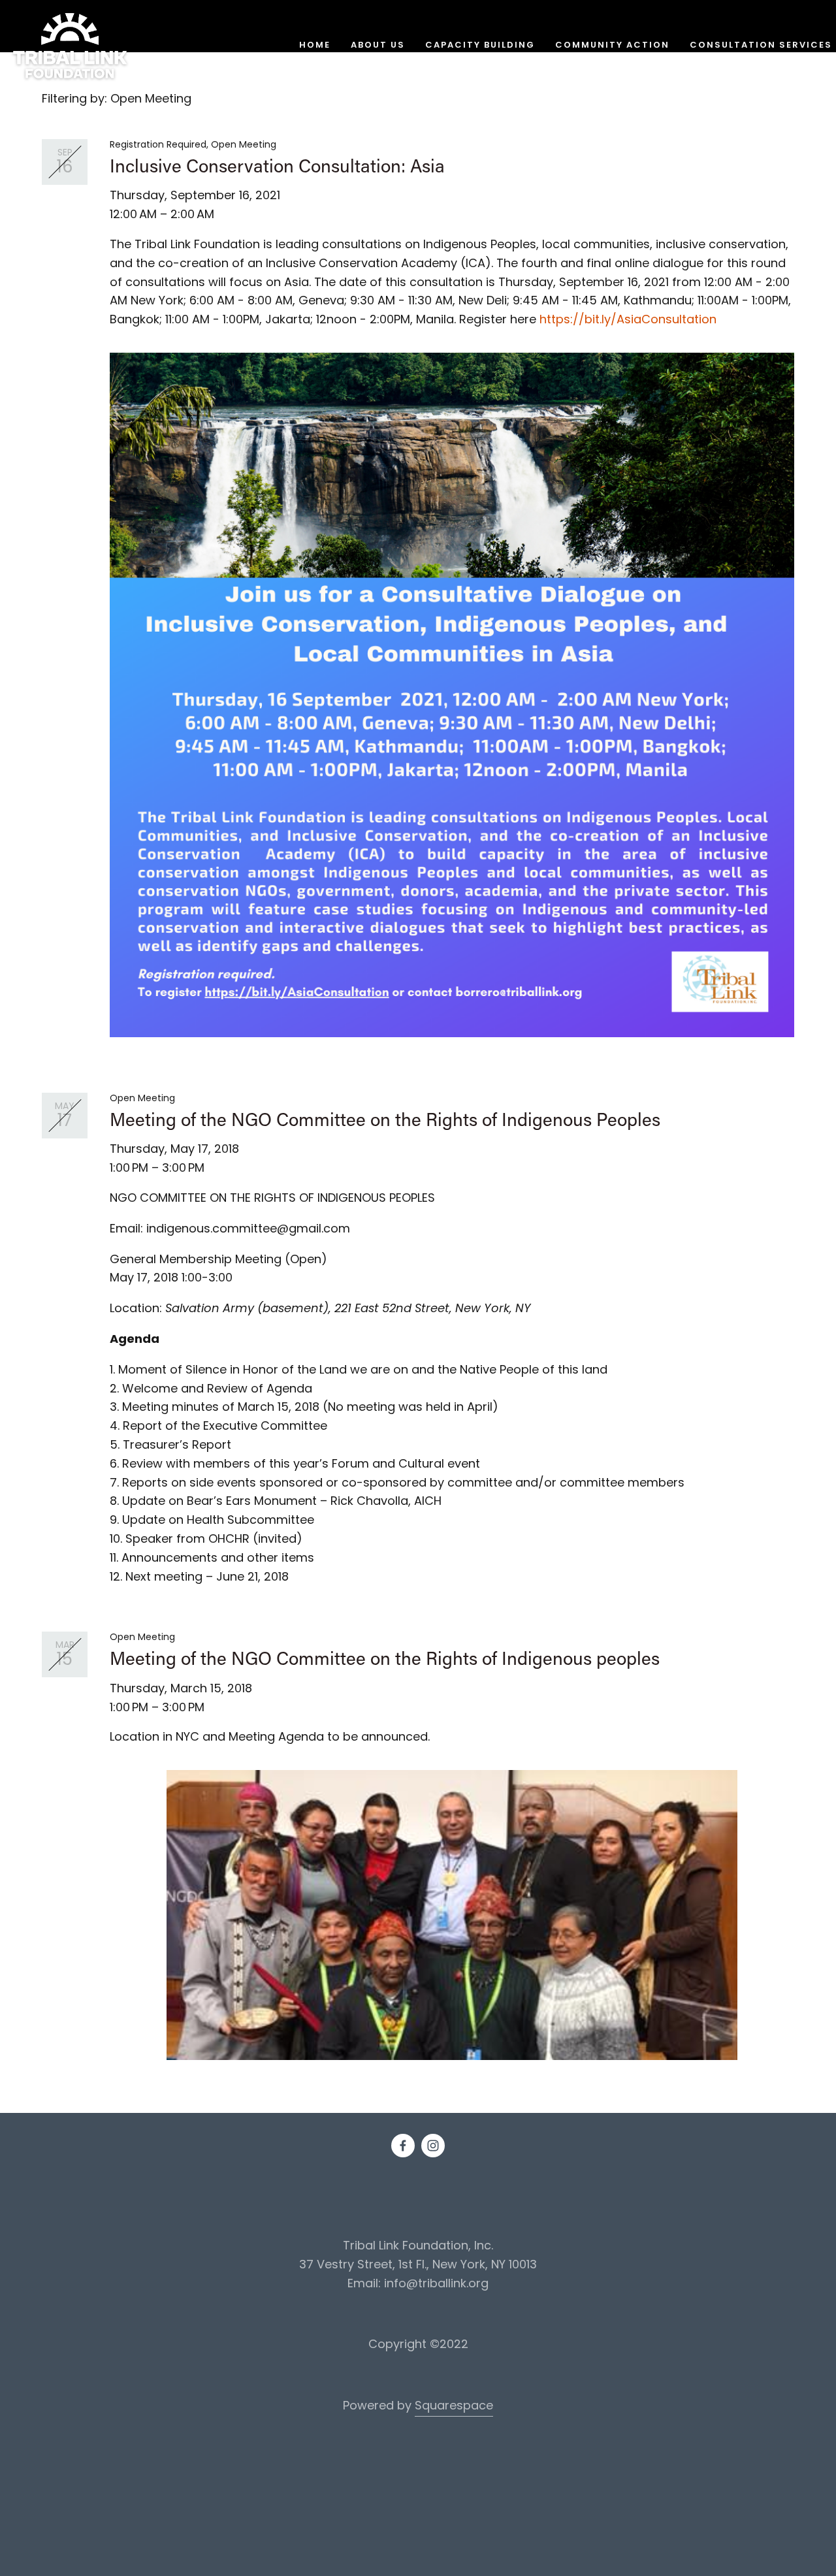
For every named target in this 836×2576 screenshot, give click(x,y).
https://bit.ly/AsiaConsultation (628, 320)
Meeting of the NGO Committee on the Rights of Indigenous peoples (385, 1658)
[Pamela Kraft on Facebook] (403, 2146)
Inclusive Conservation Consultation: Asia (277, 165)
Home (315, 46)
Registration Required (158, 145)
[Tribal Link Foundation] (433, 2146)
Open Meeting (244, 145)
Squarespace (454, 2407)
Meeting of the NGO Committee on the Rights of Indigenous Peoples (385, 1119)
